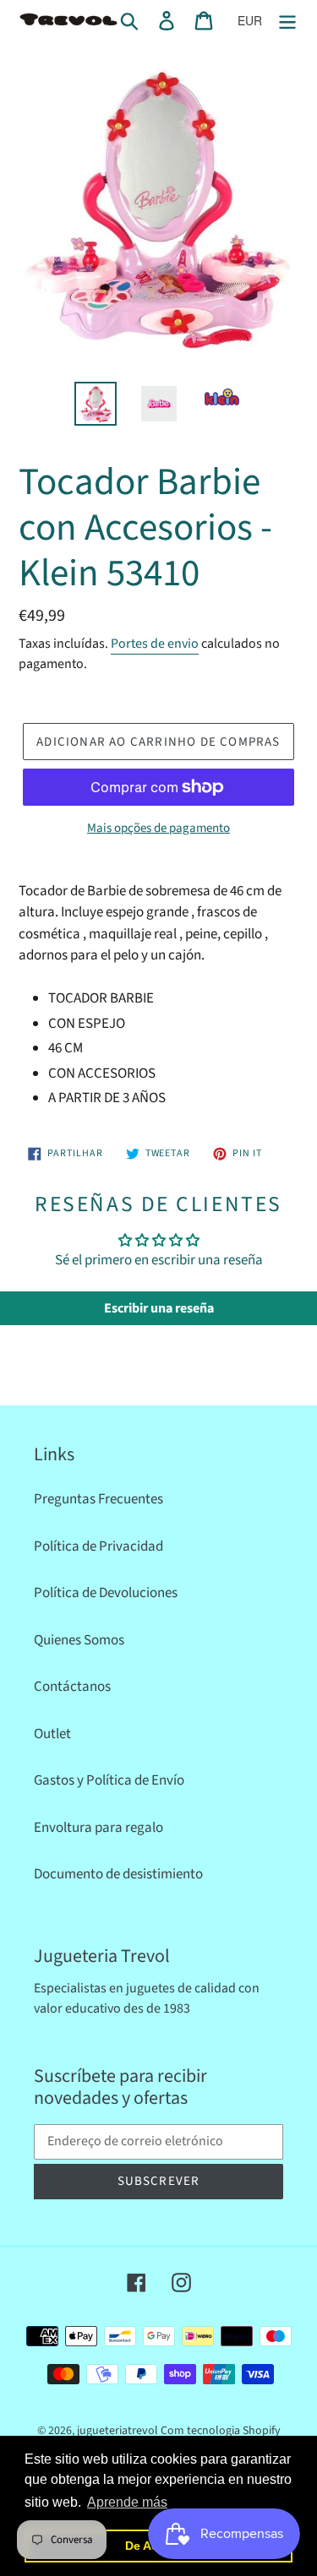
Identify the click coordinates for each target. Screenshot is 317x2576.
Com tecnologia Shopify (221, 2431)
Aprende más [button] (127, 2502)
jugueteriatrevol (118, 2431)
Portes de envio (155, 644)
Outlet (52, 1734)
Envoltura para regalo (98, 1828)
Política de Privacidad (98, 1546)
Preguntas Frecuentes (98, 1499)
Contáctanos (72, 1687)
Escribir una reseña (159, 1308)
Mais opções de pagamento (158, 828)
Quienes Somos (79, 1640)
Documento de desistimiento (118, 1874)
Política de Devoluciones (106, 1593)
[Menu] (287, 21)
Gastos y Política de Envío (109, 1780)
